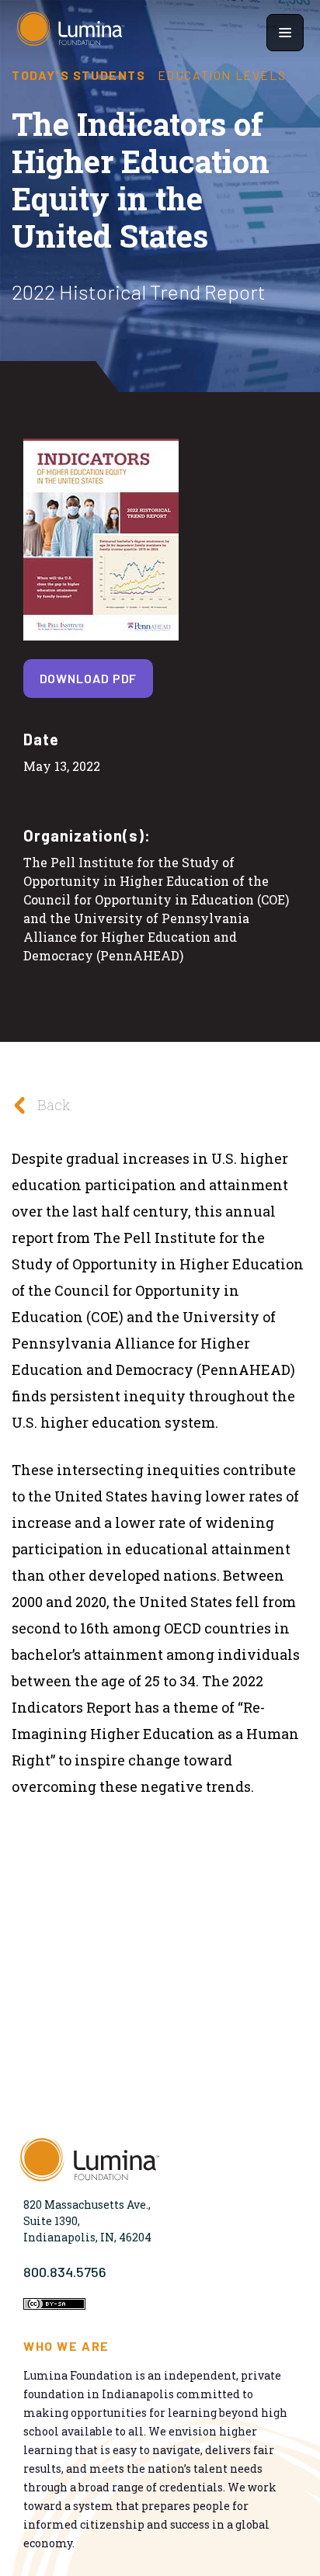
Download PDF (89, 678)
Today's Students (79, 75)
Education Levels (222, 75)
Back (54, 1105)
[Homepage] (71, 33)
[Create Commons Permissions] (54, 2305)
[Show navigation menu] (285, 33)
